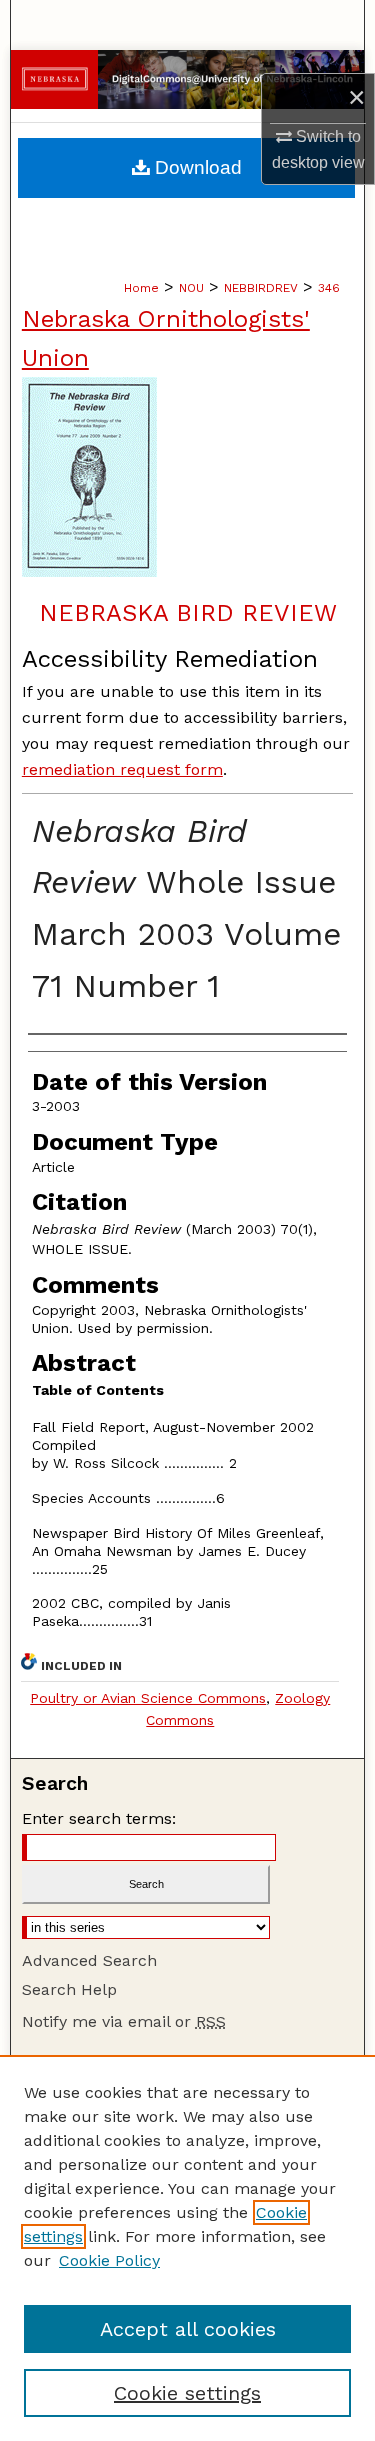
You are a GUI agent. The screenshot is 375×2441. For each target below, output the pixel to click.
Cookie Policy (109, 2260)
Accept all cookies (188, 2329)
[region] (187, 2248)
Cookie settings (187, 2393)
